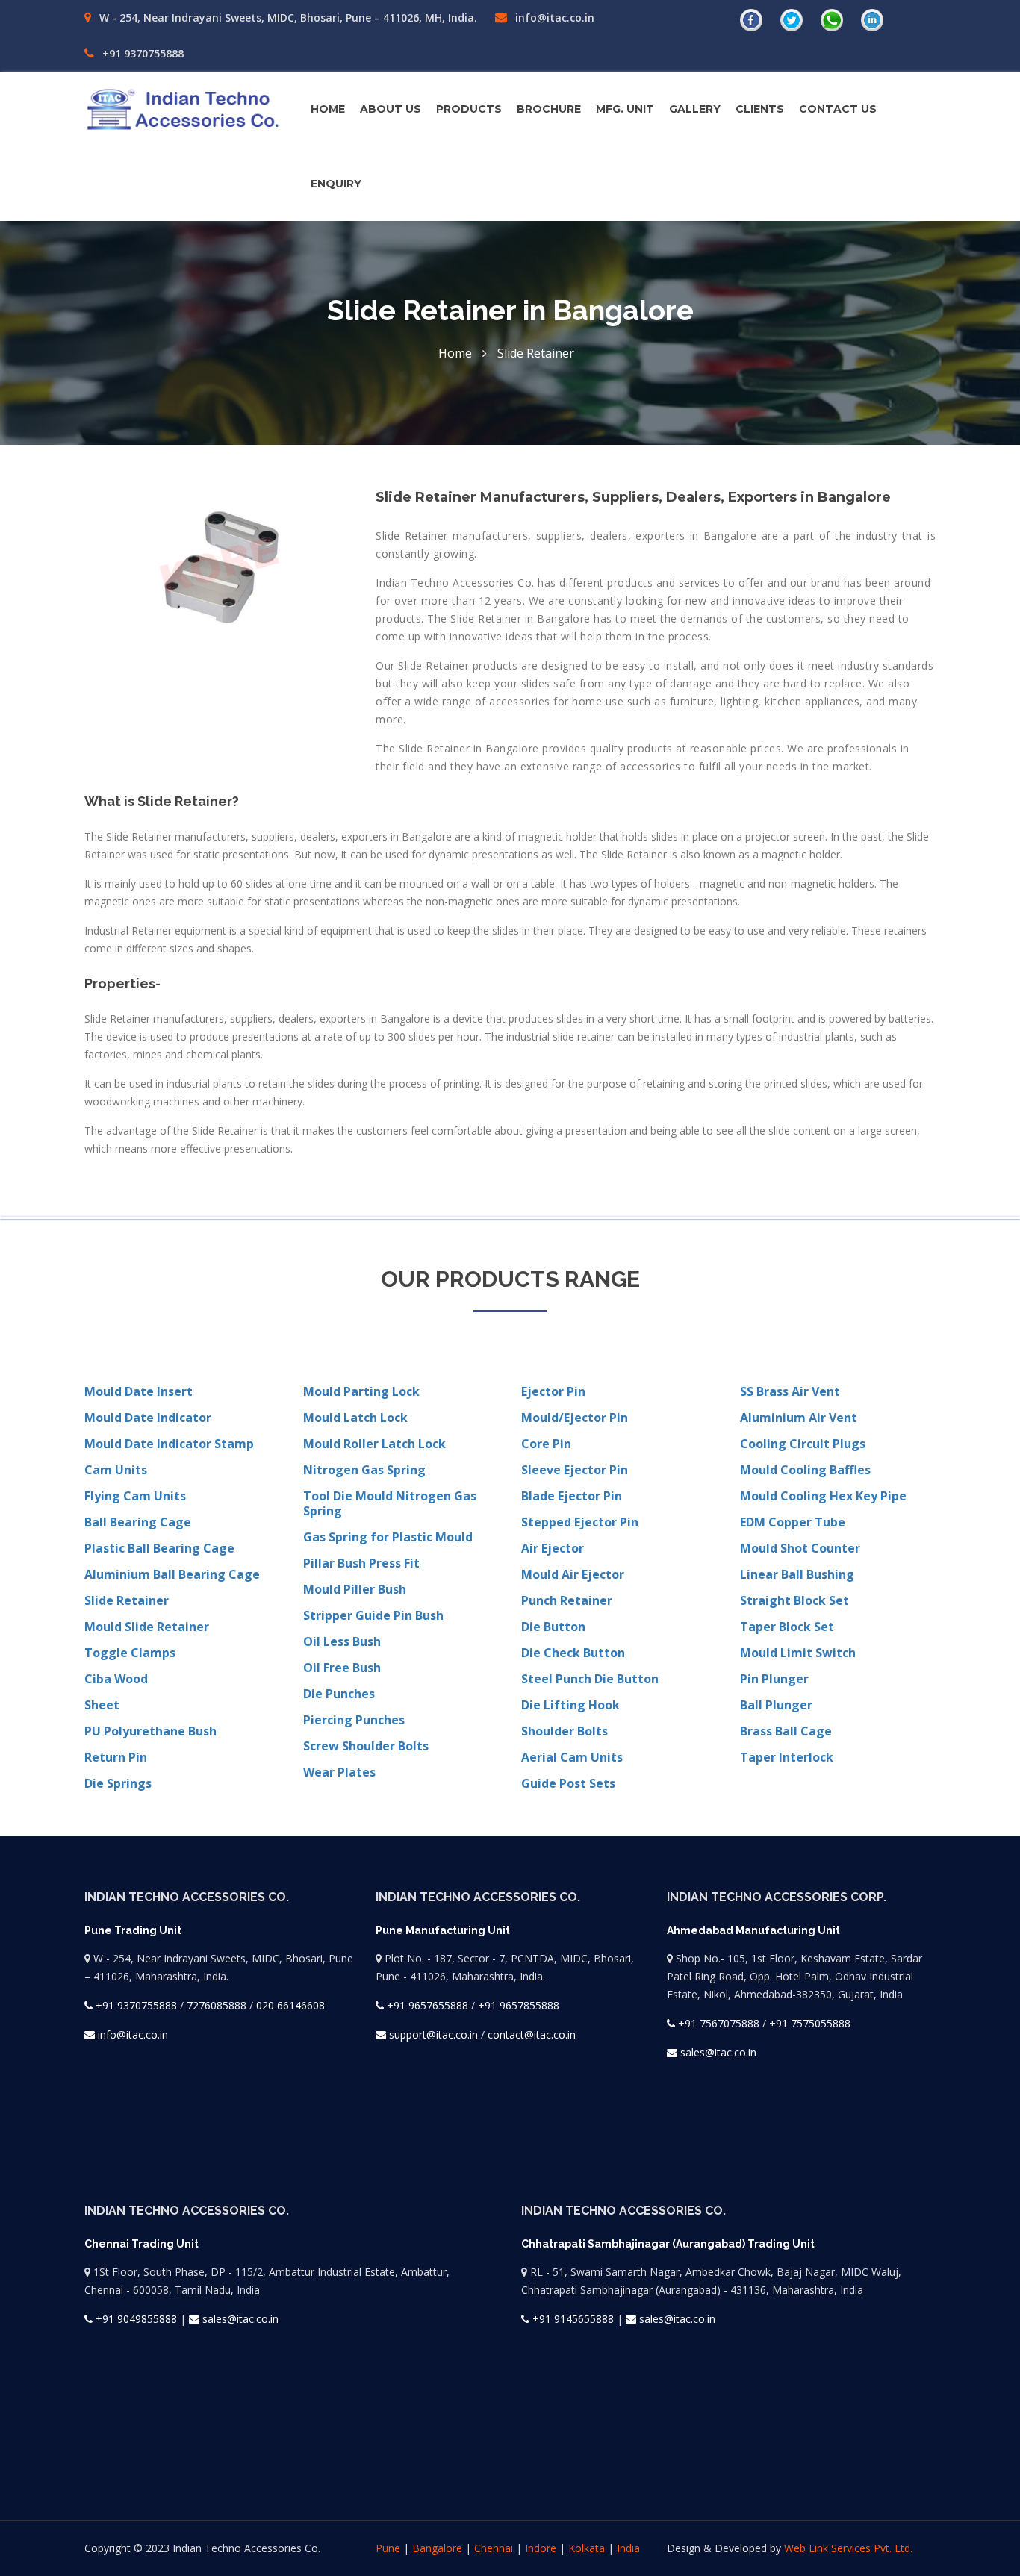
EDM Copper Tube (793, 1522)
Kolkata (587, 2548)
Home (328, 109)
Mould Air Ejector (573, 1574)
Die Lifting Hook (570, 1705)
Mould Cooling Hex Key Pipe (823, 1496)
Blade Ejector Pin (572, 1496)
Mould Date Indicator (148, 1418)
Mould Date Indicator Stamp (169, 1444)
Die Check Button (573, 1653)
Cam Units (116, 1470)
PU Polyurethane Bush (150, 1731)
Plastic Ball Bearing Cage (159, 1548)
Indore (541, 2548)
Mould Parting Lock (361, 1391)
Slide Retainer (127, 1600)
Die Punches (339, 1694)
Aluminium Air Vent (799, 1418)
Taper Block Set (787, 1627)
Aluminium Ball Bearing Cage (172, 1574)
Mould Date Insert (139, 1391)
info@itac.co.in (553, 18)
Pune (388, 2548)
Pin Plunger (774, 1679)
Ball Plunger (776, 1705)
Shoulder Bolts (565, 1731)
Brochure (549, 109)
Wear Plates (339, 1772)
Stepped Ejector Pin (580, 1522)
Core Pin (546, 1444)
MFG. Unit (625, 109)
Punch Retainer (567, 1600)
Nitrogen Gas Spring (364, 1470)
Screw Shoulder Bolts (366, 1746)
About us (391, 109)
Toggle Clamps (130, 1653)
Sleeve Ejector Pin (575, 1470)
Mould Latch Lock (355, 1418)
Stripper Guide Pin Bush (373, 1615)
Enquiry (336, 184)
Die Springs (118, 1783)
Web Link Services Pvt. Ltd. (848, 2548)
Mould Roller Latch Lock (374, 1444)
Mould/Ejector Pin (575, 1418)
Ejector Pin (553, 1391)
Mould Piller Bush (355, 1589)
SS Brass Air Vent (790, 1391)
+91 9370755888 (142, 53)
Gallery (695, 109)
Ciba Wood (116, 1679)
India (628, 2548)
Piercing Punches (354, 1720)
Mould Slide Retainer (147, 1627)
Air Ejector (553, 1548)
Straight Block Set (794, 1600)
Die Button (553, 1627)
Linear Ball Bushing (797, 1574)
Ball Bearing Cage (138, 1522)
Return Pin (116, 1757)
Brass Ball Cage (786, 1731)
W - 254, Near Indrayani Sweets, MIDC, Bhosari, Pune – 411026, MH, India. (287, 18)
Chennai (494, 2548)
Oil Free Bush (342, 1668)
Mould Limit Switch (798, 1653)
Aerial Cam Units (572, 1757)
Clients (760, 109)
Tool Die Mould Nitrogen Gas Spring (390, 1503)
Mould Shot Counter (800, 1548)
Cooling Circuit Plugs (803, 1444)
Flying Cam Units (135, 1496)
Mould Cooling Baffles (805, 1470)
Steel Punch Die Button (590, 1679)
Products (469, 109)
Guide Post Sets (568, 1783)
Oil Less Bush (342, 1641)
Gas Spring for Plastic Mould (388, 1537)
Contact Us (838, 109)
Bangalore (437, 2548)
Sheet (102, 1705)
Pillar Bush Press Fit (361, 1563)
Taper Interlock (787, 1757)
